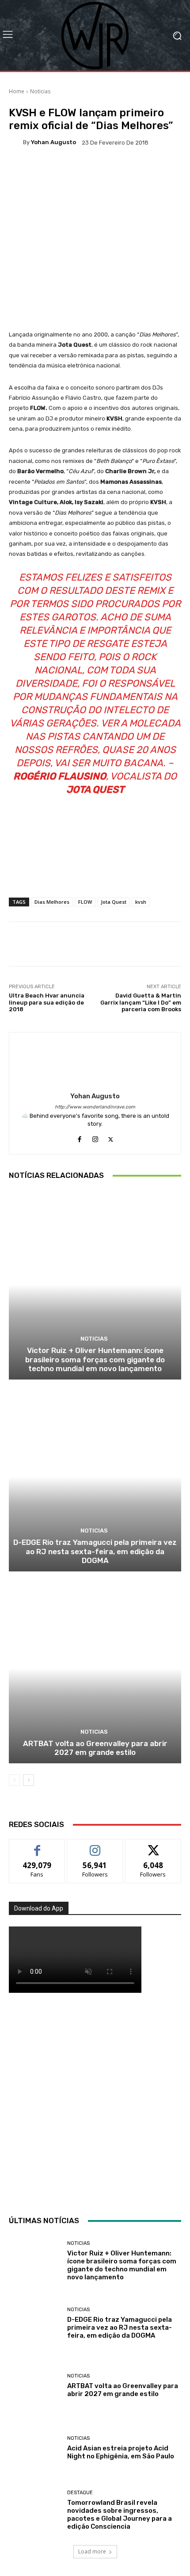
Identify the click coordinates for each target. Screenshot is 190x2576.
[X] (111, 1137)
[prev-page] (14, 1780)
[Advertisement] (95, 2102)
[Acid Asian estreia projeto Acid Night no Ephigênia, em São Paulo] (35, 2448)
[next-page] (28, 1780)
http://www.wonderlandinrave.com (95, 1107)
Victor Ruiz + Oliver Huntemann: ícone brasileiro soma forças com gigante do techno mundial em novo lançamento (95, 1359)
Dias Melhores (52, 902)
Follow (95, 1846)
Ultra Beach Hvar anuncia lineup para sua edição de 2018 (47, 1002)
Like (37, 1846)
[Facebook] (80, 1137)
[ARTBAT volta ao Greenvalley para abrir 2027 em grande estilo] (95, 1668)
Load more (92, 2551)
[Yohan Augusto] (16, 142)
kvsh (141, 902)
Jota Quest (114, 902)
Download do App (39, 1908)
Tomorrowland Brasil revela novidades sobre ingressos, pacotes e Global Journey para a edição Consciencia (120, 2515)
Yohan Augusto (53, 142)
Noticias (40, 91)
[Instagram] (95, 1137)
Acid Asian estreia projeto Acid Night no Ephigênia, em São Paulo (121, 2452)
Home (17, 91)
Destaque (80, 2493)
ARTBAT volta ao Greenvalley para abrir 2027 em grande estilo (95, 1748)
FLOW (85, 902)
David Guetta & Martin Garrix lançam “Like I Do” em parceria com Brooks (141, 1002)
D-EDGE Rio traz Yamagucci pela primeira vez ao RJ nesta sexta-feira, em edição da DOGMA (95, 1551)
